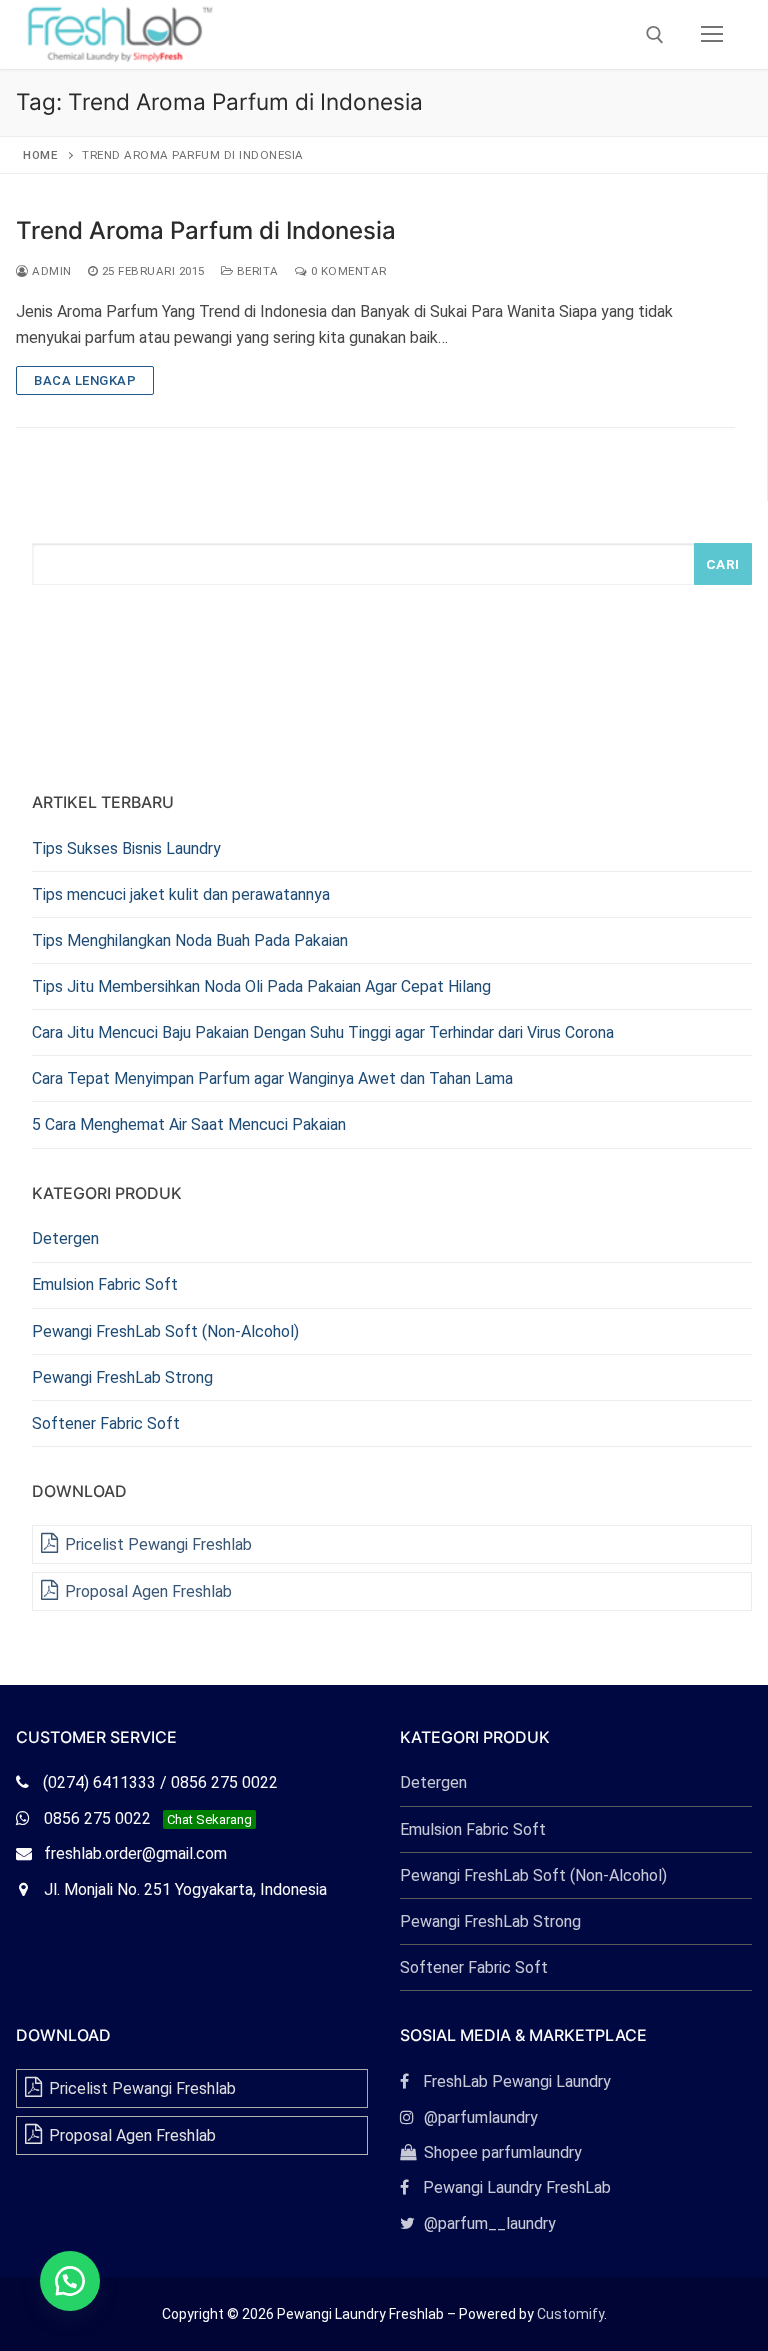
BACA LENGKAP (85, 380)
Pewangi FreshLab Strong (122, 1377)
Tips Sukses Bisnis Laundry (126, 848)
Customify (570, 2314)
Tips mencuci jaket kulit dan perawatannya (181, 894)
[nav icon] (712, 35)
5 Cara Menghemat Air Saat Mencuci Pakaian (189, 1124)
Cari (723, 564)
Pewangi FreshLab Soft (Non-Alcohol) (165, 1331)
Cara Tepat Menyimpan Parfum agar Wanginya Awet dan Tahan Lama (272, 1078)
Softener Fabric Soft (106, 1423)
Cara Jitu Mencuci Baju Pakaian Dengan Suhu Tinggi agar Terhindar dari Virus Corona (323, 1032)
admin (50, 271)
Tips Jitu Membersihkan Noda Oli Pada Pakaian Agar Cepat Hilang (261, 986)
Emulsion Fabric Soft (105, 1284)
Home (40, 155)
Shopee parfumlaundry (491, 2152)
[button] (70, 2281)
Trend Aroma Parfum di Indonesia (206, 230)
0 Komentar (347, 271)
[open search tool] (655, 35)
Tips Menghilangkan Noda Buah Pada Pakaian (190, 940)
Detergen (65, 1238)
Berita (256, 271)
